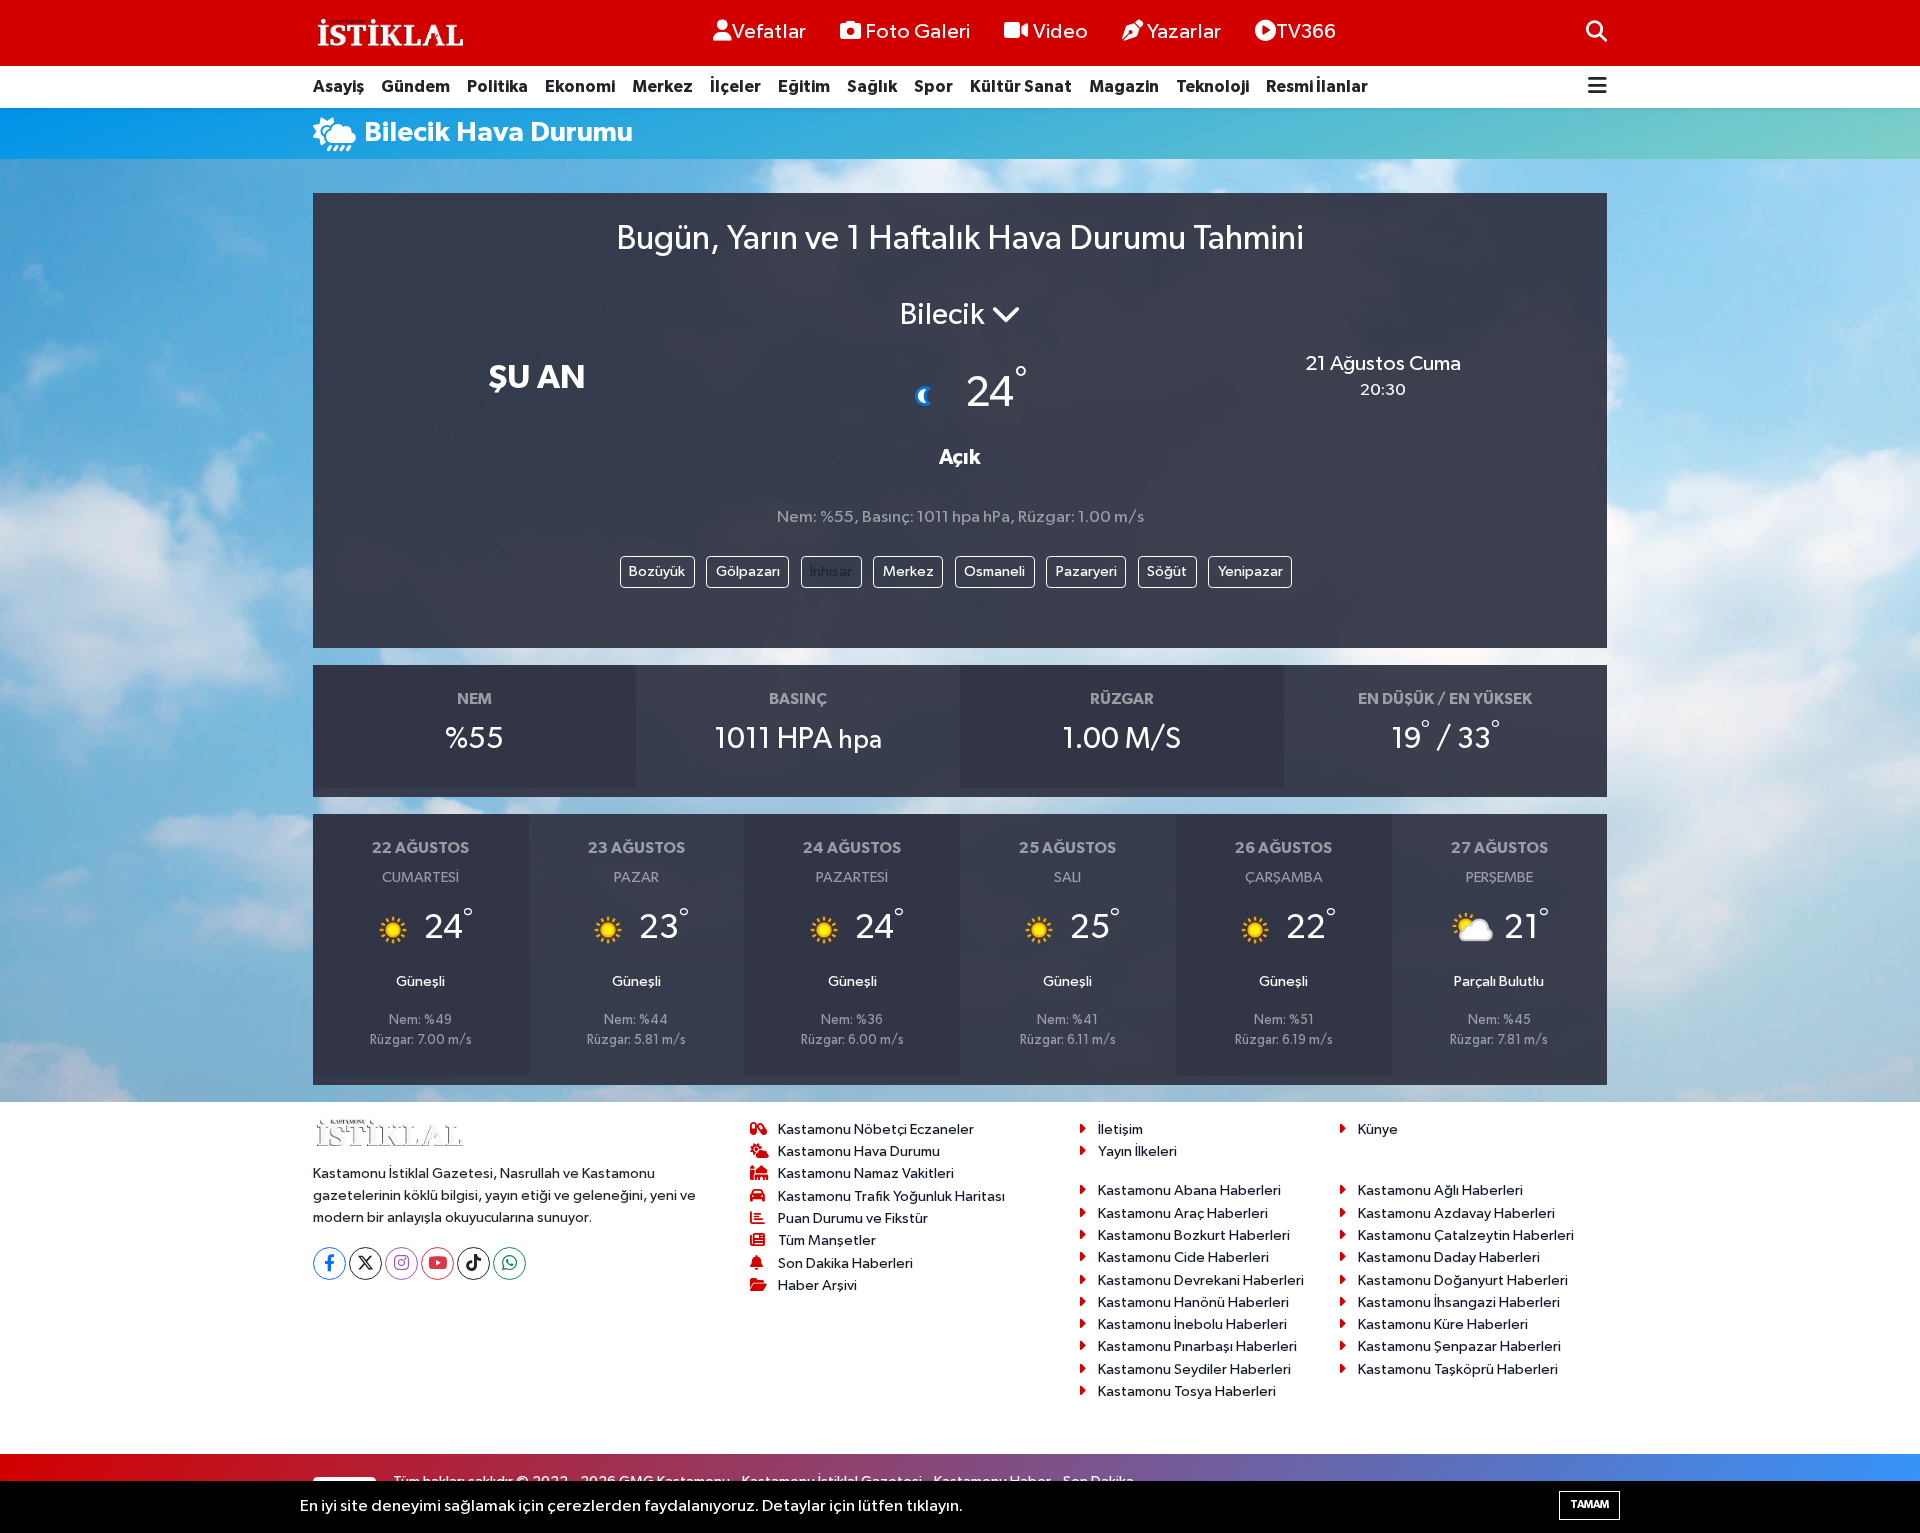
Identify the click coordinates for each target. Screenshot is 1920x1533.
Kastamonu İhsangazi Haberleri (1459, 1302)
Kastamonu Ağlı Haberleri (1440, 1190)
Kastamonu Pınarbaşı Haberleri (1197, 1346)
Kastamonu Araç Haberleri (1183, 1213)
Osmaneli (994, 571)
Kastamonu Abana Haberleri (1189, 1190)
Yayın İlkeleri (1137, 1151)
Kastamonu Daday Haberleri (1449, 1257)
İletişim (1120, 1129)
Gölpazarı (748, 571)
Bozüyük (657, 571)
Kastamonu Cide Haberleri (1183, 1257)
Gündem (415, 86)
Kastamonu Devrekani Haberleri (1201, 1280)
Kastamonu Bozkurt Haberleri (1194, 1235)
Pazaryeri (1086, 571)
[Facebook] (329, 1263)
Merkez (662, 86)
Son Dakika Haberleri (845, 1263)
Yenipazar (1250, 571)
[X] (365, 1263)
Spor (933, 86)
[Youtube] (437, 1263)
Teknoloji (1212, 86)
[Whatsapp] (509, 1263)
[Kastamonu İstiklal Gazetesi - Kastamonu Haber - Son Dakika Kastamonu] (388, 33)
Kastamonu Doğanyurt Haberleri (1463, 1280)
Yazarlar (1184, 32)
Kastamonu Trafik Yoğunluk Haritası (891, 1196)
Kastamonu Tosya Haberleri (1187, 1391)
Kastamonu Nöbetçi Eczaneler (876, 1129)
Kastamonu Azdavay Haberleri (1456, 1213)
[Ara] (1596, 32)
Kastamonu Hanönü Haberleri (1193, 1302)
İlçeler (735, 86)
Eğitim (804, 86)
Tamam (1589, 1504)
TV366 (1306, 32)
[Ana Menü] (1597, 87)
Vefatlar (769, 32)
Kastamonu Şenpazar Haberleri (1459, 1346)
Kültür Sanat (1021, 86)
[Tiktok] (473, 1263)
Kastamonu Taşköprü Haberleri (1458, 1369)
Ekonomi (580, 86)
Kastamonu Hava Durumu (859, 1151)
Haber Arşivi (817, 1285)
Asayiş (338, 86)
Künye (1378, 1129)
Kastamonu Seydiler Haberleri (1194, 1369)
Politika (497, 86)
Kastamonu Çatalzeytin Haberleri (1466, 1235)
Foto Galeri (917, 32)
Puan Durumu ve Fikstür (853, 1218)
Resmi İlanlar (1317, 86)
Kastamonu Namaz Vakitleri (866, 1173)
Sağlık (872, 86)
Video (1060, 32)
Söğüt (1167, 571)
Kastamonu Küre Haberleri (1443, 1324)
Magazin (1124, 86)
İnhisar (831, 571)
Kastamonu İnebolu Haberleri (1192, 1324)
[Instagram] (401, 1263)
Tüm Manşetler (827, 1240)
